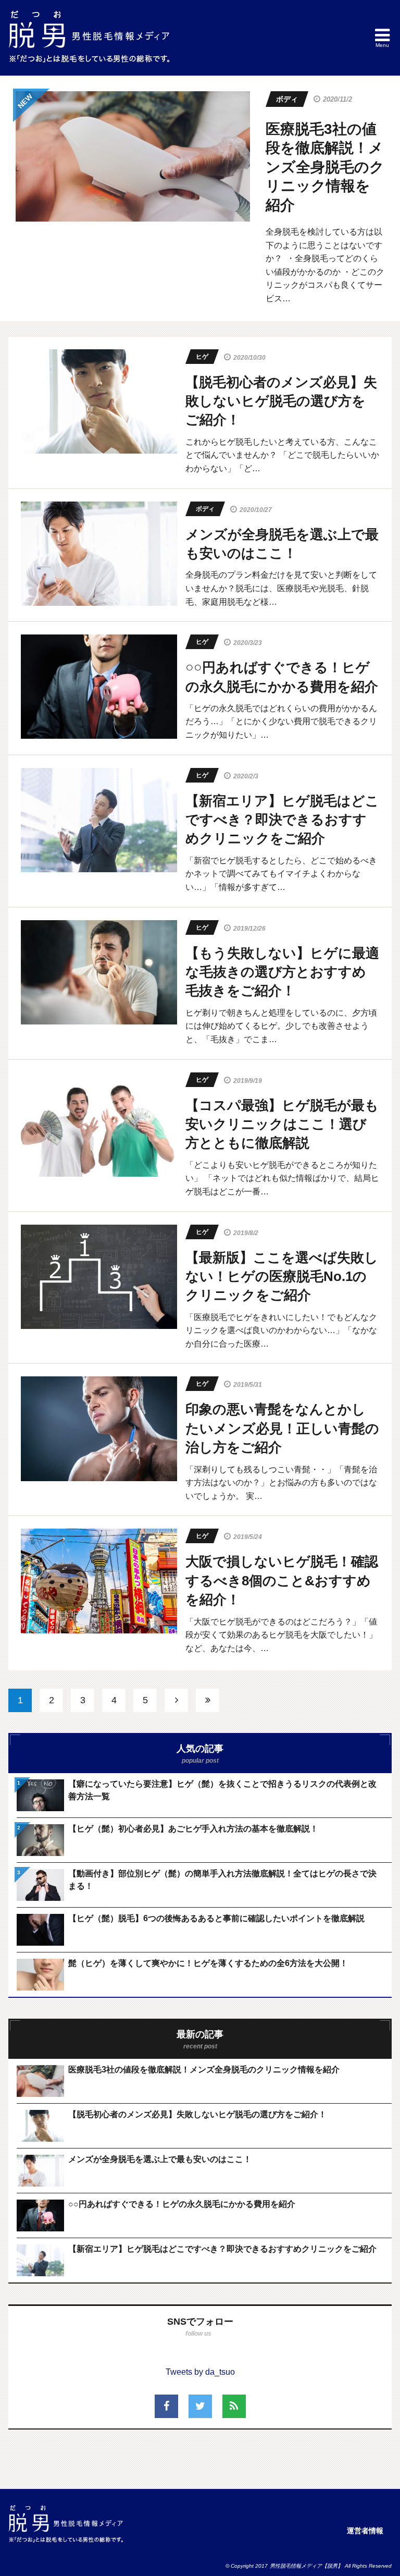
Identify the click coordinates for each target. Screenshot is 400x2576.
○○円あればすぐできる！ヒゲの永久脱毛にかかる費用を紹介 (182, 2204)
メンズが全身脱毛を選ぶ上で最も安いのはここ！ (160, 2159)
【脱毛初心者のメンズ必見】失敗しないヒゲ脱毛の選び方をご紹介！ (197, 2114)
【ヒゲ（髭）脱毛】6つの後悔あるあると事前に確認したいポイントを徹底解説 (216, 1918)
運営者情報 (365, 2531)
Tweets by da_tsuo (200, 2372)
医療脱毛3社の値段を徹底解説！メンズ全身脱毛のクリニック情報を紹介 (325, 167)
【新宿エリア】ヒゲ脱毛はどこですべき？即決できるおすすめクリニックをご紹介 (222, 2249)
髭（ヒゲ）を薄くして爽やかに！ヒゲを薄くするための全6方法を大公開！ (208, 1963)
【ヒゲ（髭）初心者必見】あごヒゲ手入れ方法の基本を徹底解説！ (193, 1829)
